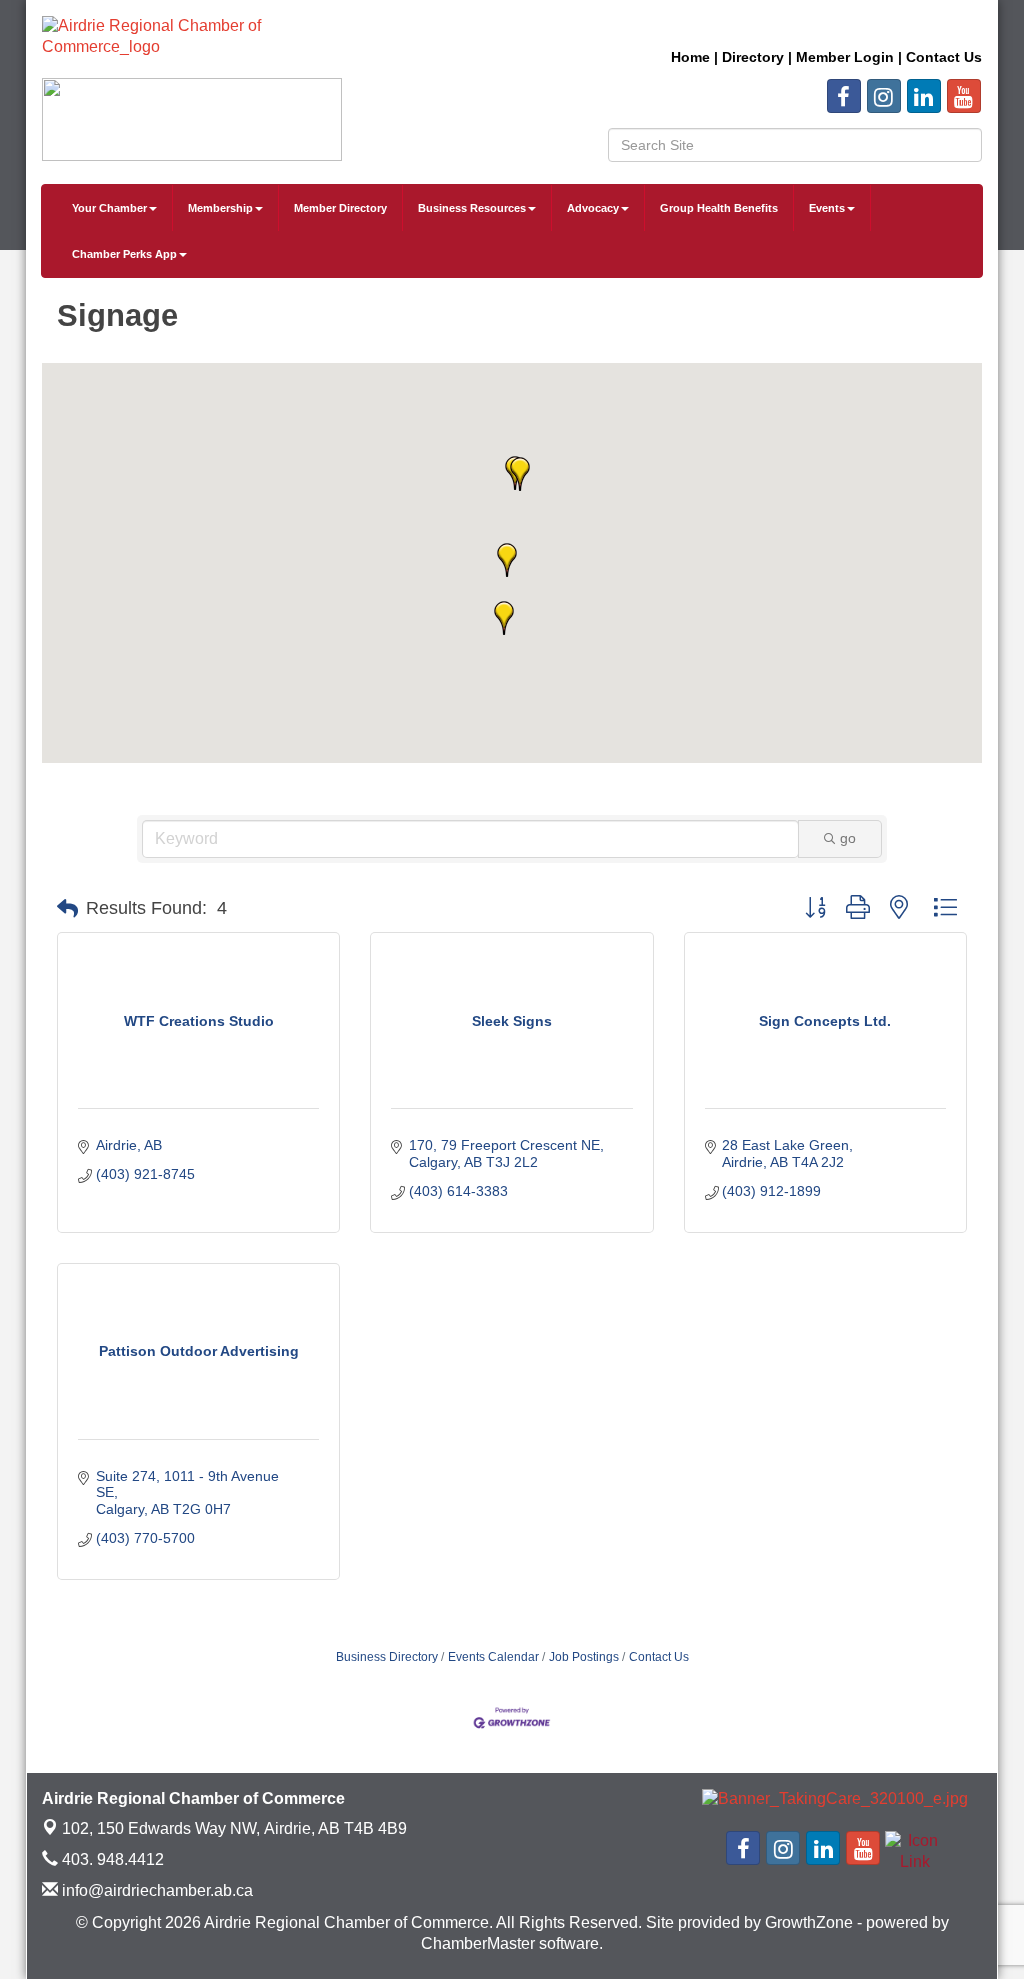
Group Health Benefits (719, 208)
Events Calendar (493, 1657)
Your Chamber (109, 208)
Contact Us (659, 1657)
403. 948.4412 (111, 1859)
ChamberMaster (478, 1943)
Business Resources (472, 208)
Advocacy (593, 208)
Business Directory (387, 1657)
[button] (520, 474)
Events (827, 208)
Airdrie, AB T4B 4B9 (234, 1828)
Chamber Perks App (124, 254)
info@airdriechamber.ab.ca (155, 1890)
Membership (220, 208)
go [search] (848, 838)
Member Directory (340, 208)
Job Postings (584, 1657)
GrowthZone (809, 1922)
